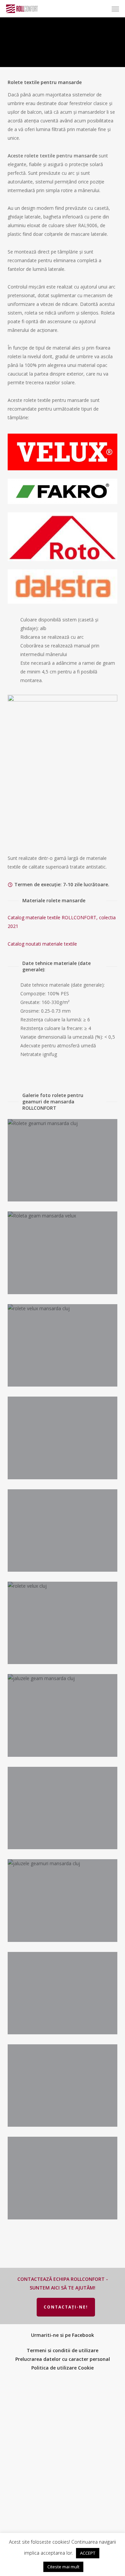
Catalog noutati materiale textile (42, 944)
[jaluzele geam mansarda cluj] (64, 1717)
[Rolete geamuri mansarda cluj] (64, 1162)
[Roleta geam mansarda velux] (64, 1254)
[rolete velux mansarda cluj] (64, 1347)
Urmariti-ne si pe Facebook (62, 2335)
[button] (115, 9)
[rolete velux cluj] (64, 1625)
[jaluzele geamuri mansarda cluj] (64, 1902)
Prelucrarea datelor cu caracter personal (63, 2359)
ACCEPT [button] (88, 2553)
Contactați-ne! (66, 2307)
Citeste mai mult (63, 2567)
